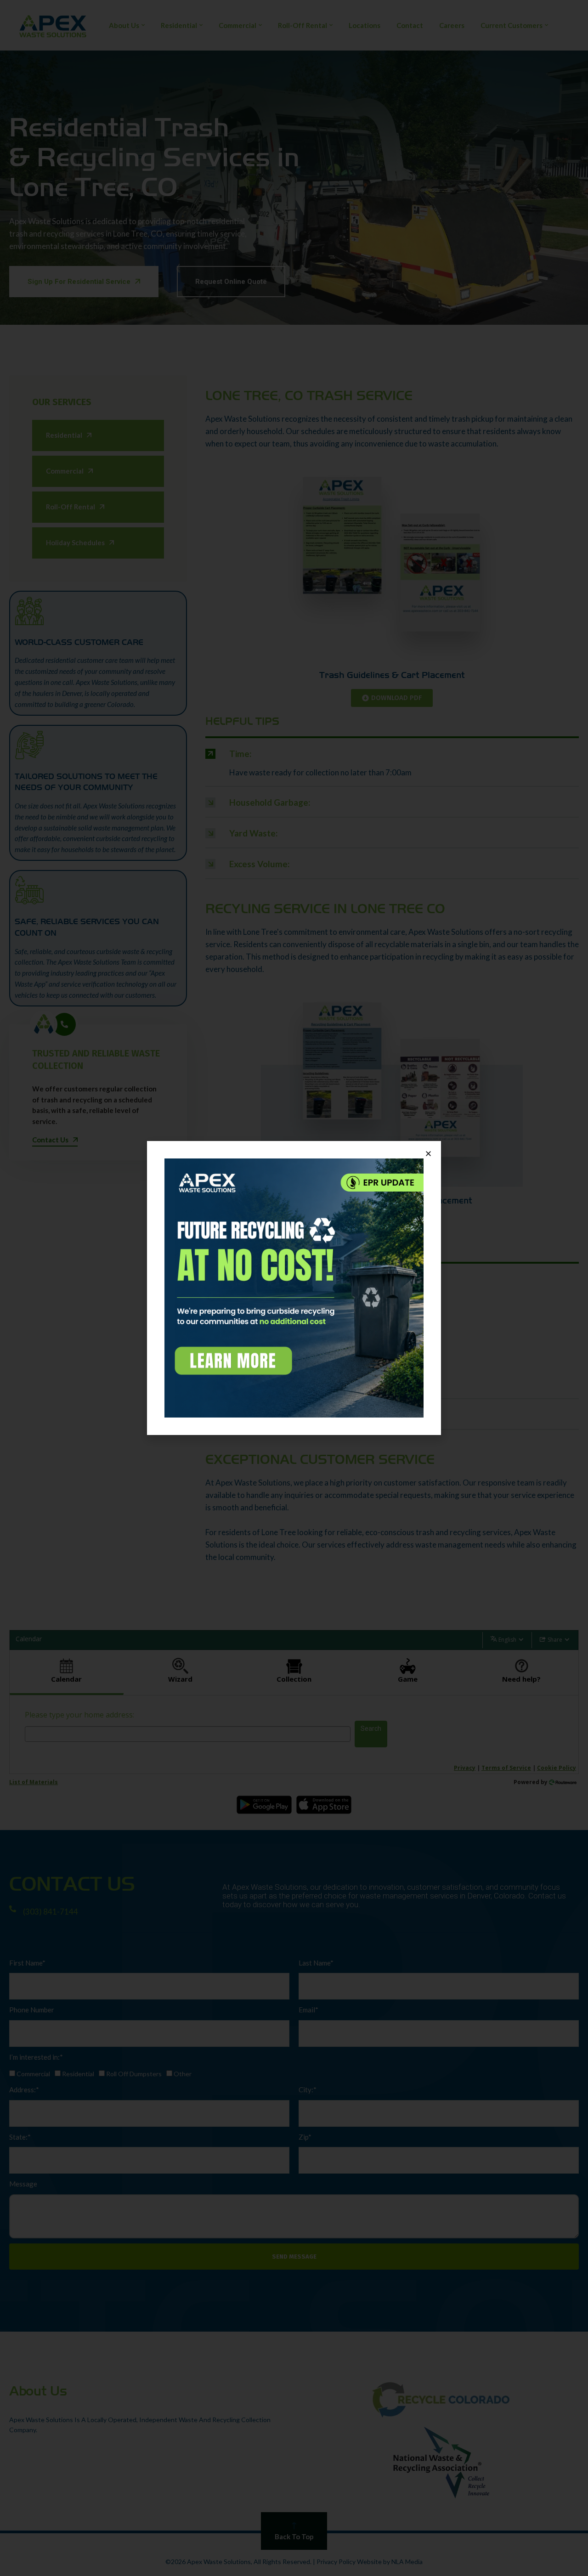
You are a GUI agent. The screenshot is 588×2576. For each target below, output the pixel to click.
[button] (428, 1154)
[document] (294, 1288)
